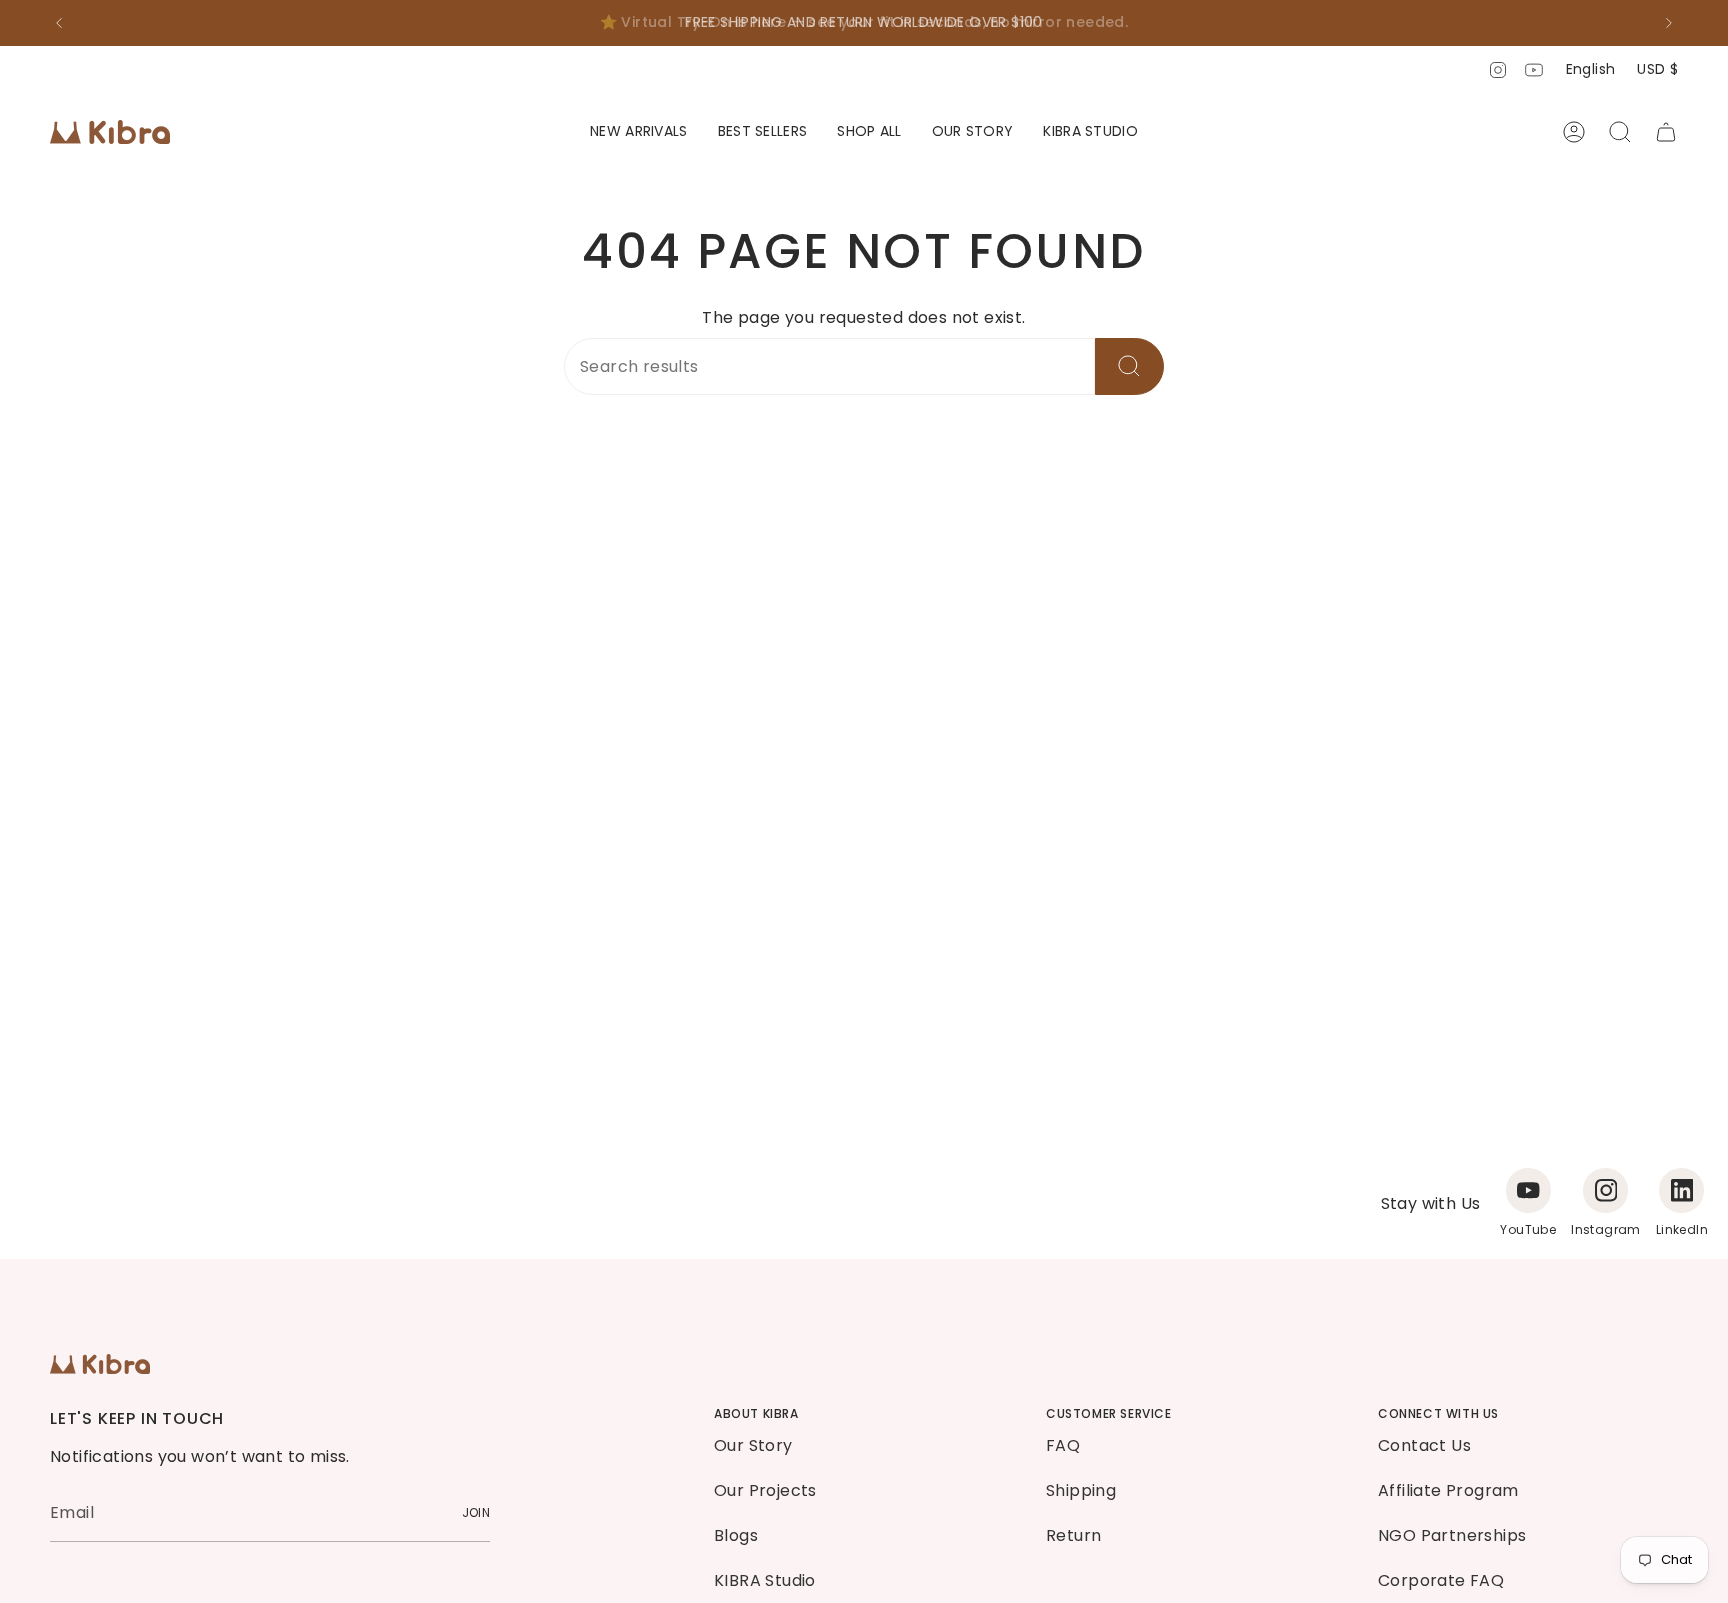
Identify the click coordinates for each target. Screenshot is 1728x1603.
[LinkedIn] (1681, 1190)
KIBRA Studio (765, 1580)
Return (1073, 1535)
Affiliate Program (1448, 1490)
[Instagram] (1605, 1190)
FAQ (1063, 1445)
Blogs (736, 1535)
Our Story (753, 1445)
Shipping (1081, 1490)
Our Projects (765, 1490)
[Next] (1669, 23)
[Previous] (59, 23)
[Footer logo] (100, 1364)
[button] (869, 132)
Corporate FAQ (1441, 1580)
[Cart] (1666, 132)
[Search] (1129, 366)
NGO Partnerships (1452, 1535)
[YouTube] (1528, 1190)
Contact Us (1424, 1445)
